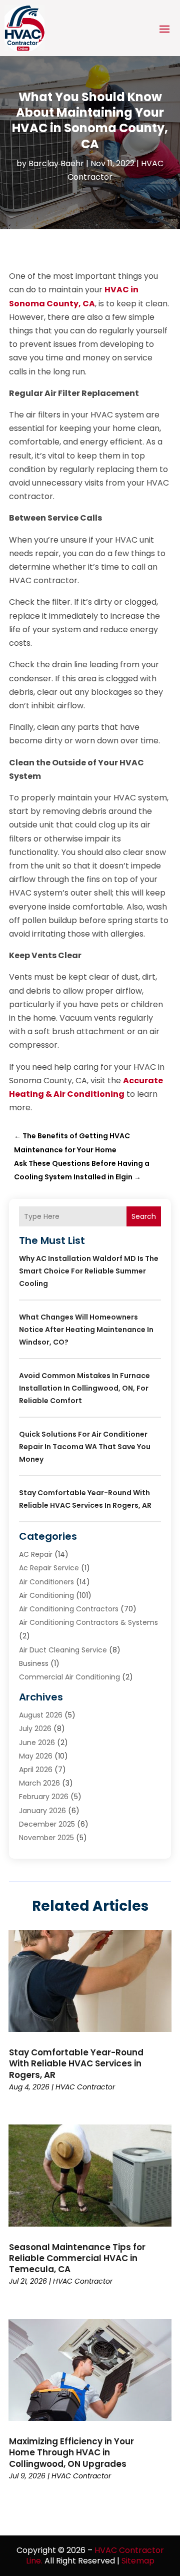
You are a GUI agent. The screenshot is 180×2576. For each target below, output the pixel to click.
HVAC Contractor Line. (95, 2555)
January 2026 (42, 1811)
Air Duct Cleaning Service (63, 1650)
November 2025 (46, 1838)
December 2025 (47, 1824)
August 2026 (41, 1715)
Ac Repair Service (49, 1568)
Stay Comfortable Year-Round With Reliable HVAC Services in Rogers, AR (76, 2063)
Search (144, 1216)
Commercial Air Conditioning (69, 1677)
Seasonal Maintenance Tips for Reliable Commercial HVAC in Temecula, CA (77, 2258)
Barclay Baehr (56, 163)
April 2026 (36, 1770)
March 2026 (39, 1783)
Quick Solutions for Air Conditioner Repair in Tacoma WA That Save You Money (85, 1447)
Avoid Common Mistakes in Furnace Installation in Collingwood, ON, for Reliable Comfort (84, 1388)
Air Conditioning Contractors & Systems (88, 1622)
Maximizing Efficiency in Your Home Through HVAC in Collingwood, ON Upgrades (71, 2452)
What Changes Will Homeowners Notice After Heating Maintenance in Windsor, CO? (86, 1330)
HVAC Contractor (85, 2087)
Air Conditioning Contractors (69, 1609)
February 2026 (44, 1797)
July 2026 (35, 1729)
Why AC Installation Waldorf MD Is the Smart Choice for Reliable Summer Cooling (89, 1271)
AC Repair (36, 1554)
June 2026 (37, 1743)
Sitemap (138, 2561)
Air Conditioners (46, 1582)
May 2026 (36, 1756)
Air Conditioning (46, 1595)
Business (34, 1663)
